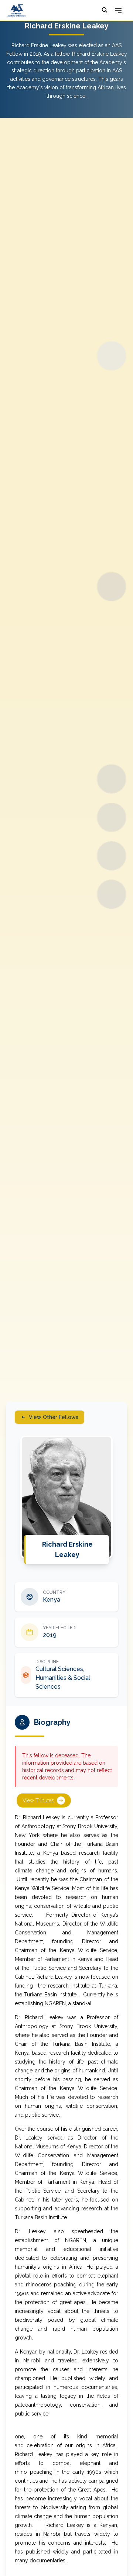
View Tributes (38, 1800)
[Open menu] (118, 10)
